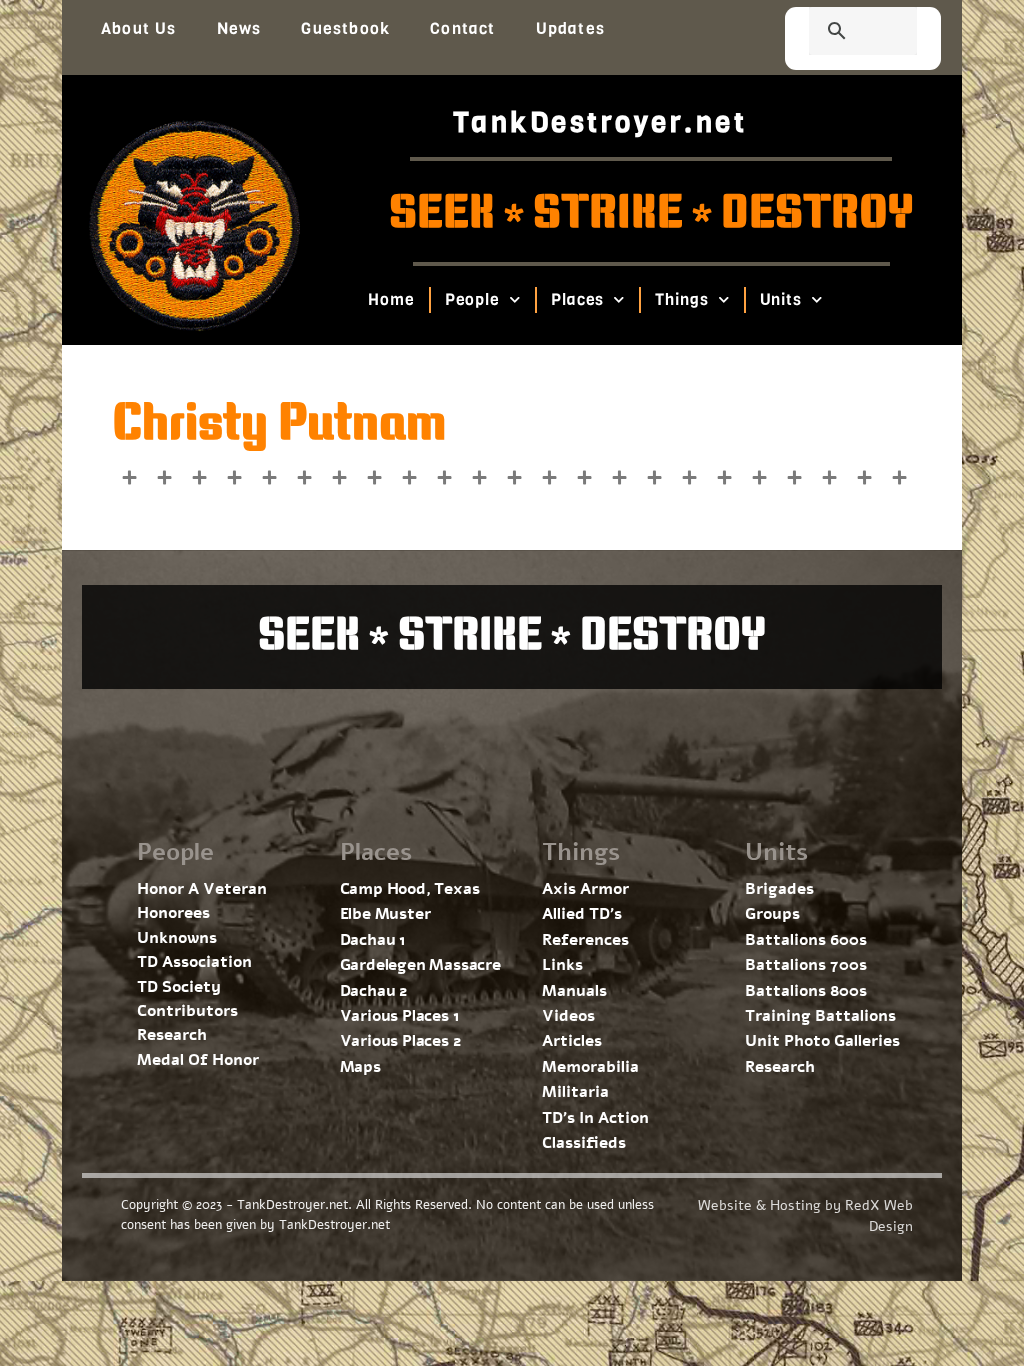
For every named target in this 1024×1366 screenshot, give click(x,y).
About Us (139, 28)
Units (780, 299)
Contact (462, 28)
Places (577, 299)
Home (391, 299)
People (471, 299)
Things (681, 299)
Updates (570, 28)
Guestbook (345, 28)
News (239, 28)
